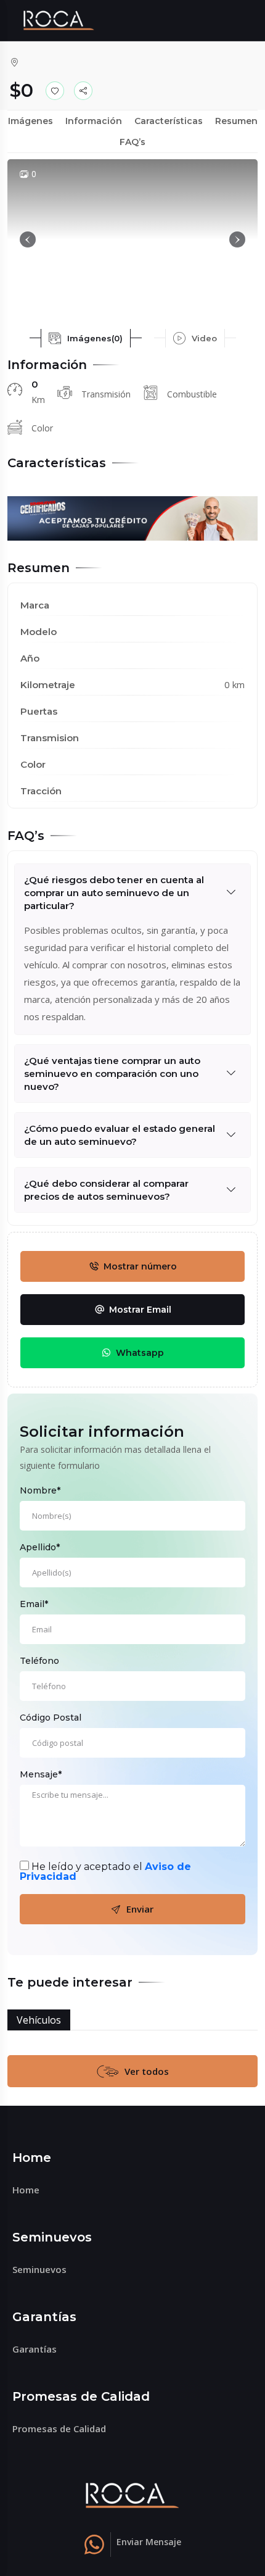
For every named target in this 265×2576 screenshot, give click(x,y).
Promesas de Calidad (59, 2429)
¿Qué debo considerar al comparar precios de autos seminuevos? (106, 1190)
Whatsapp (140, 1353)
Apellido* (40, 1547)
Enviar (140, 1909)
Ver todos (147, 2071)
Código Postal (51, 1718)
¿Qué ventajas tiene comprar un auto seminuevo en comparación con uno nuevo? (112, 1074)
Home (26, 2190)
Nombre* (40, 1490)
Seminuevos (39, 2269)
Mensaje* (41, 1774)
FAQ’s (132, 142)
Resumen (236, 121)
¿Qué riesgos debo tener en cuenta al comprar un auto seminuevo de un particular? (114, 893)
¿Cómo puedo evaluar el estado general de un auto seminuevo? (120, 1135)
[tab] (86, 338)
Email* (34, 1604)
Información (94, 121)
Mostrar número (140, 1266)
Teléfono (39, 1661)
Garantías (35, 2349)
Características (169, 121)
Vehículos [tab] (39, 2020)
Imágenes (31, 121)
